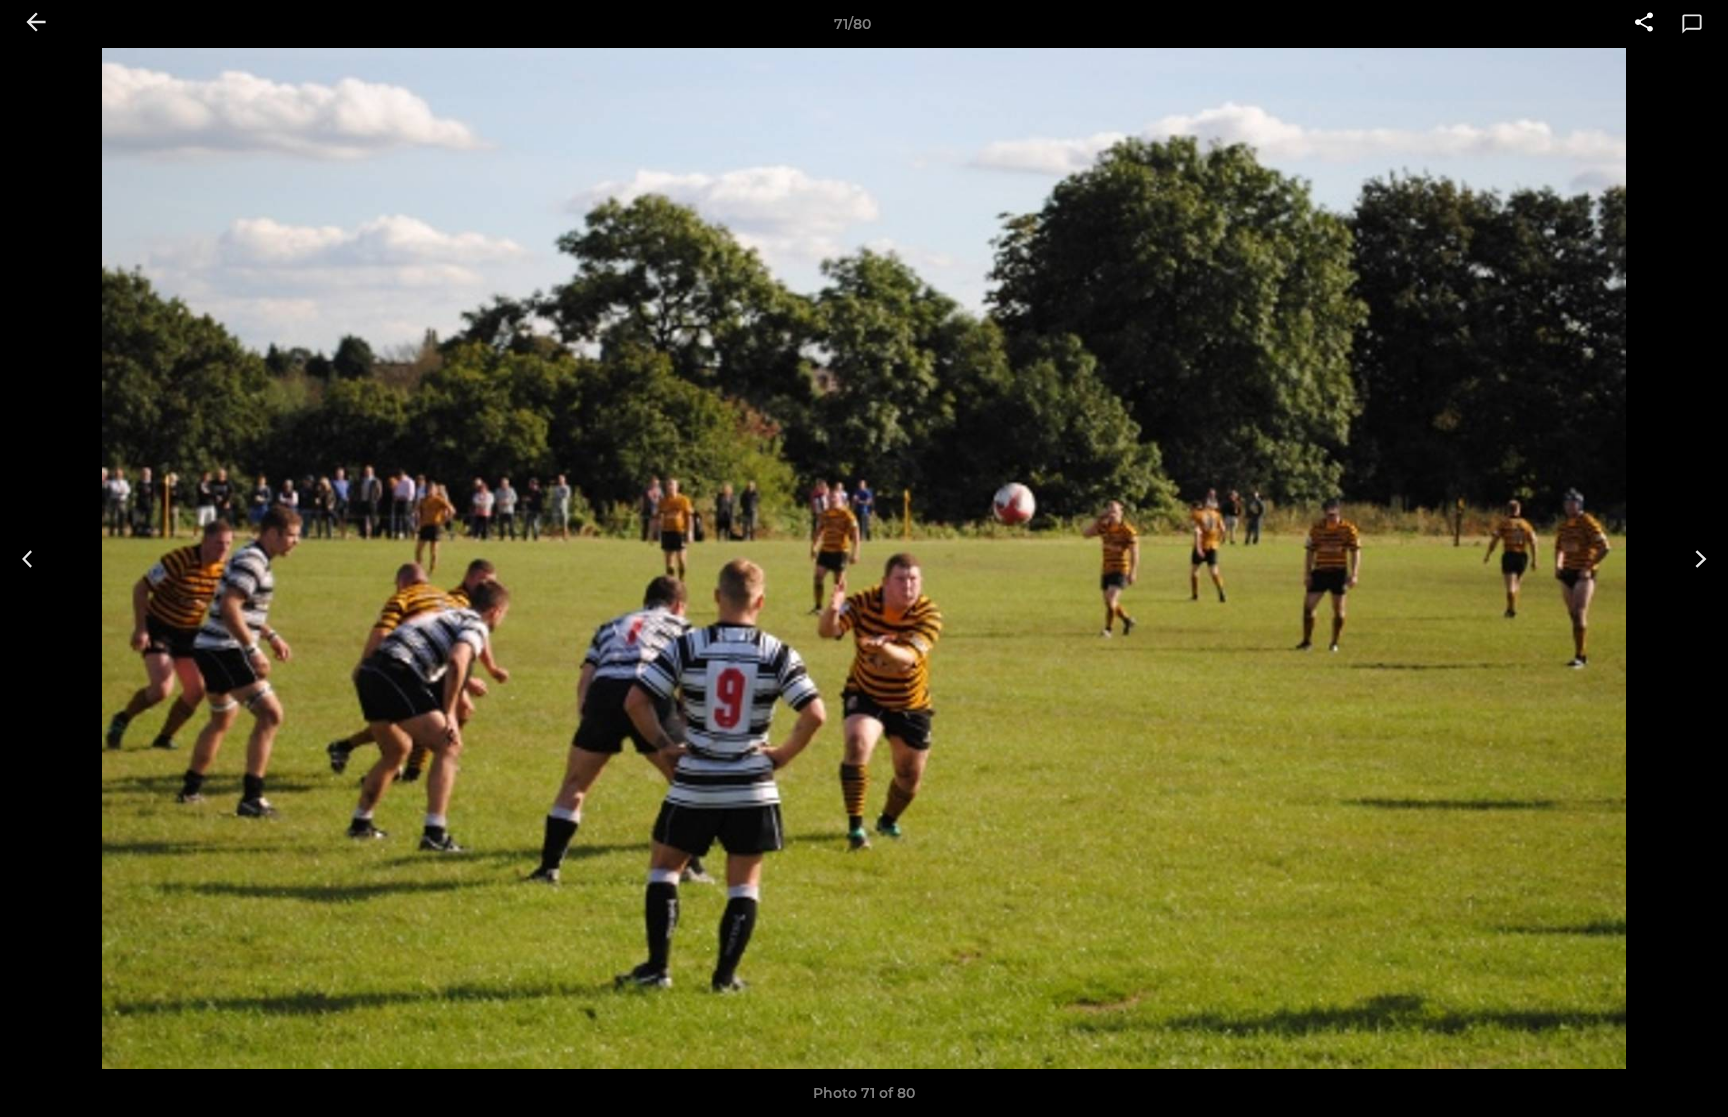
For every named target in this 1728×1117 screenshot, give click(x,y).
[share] (1644, 24)
